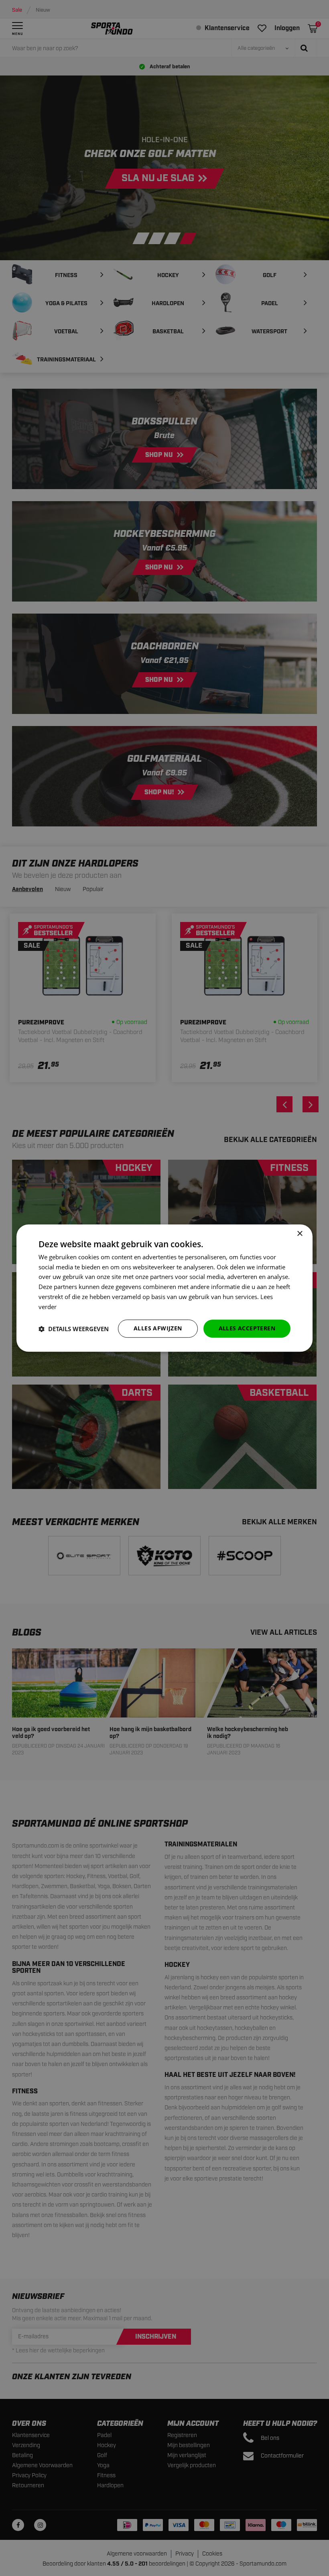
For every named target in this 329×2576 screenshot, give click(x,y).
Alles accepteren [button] (247, 1329)
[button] (74, 1329)
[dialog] (164, 1288)
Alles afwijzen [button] (158, 1329)
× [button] (300, 1234)
